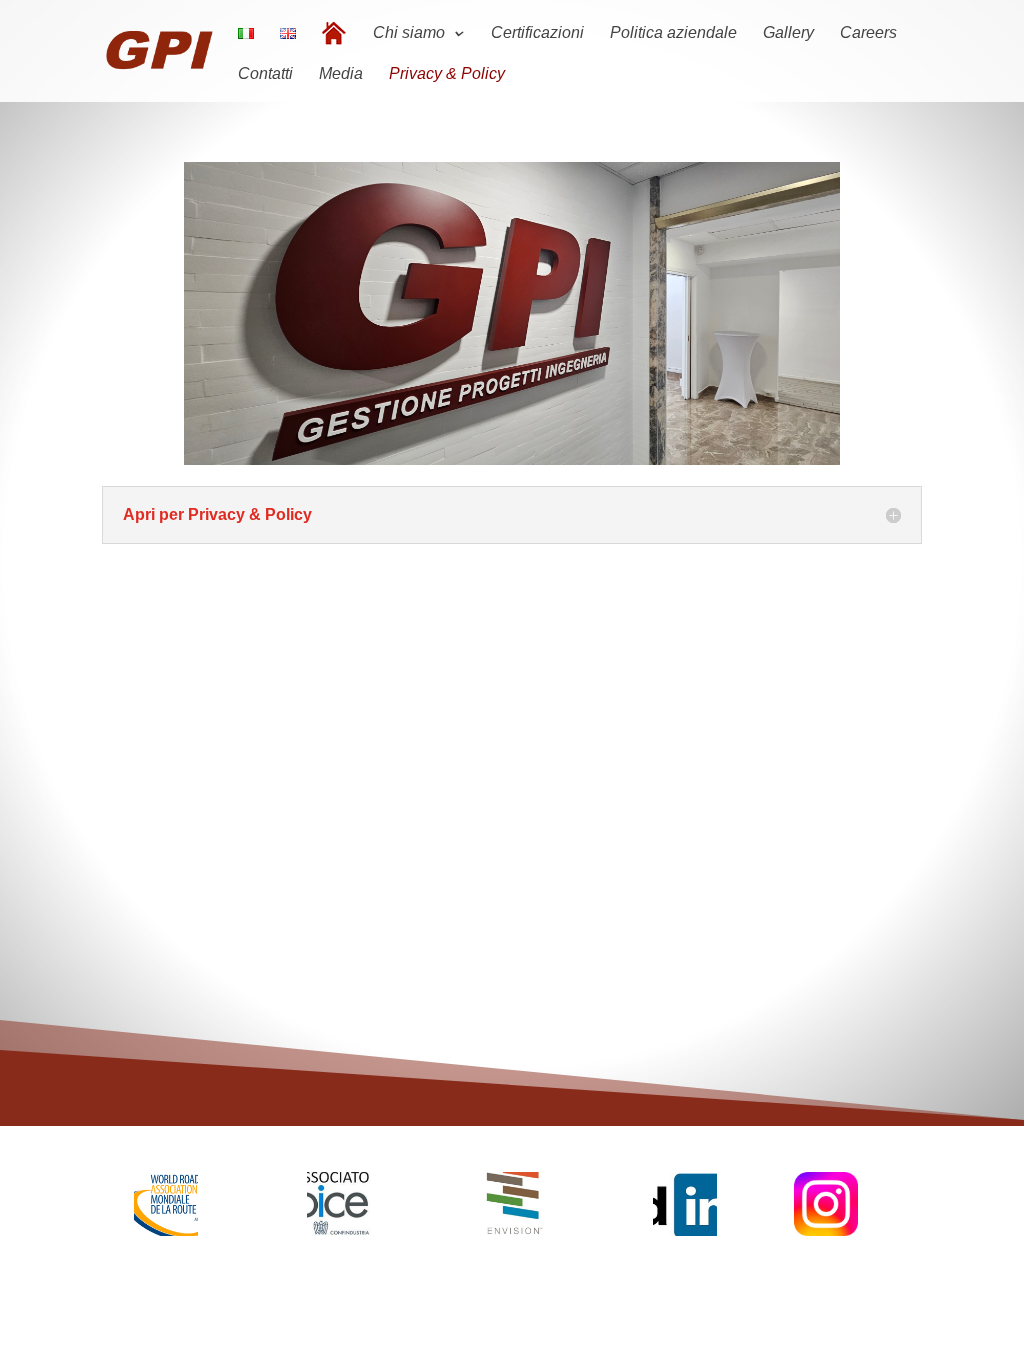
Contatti (265, 74)
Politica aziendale (673, 33)
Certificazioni (537, 33)
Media (341, 74)
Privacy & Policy (447, 74)
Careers (868, 33)
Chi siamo (409, 33)
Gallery (788, 33)
